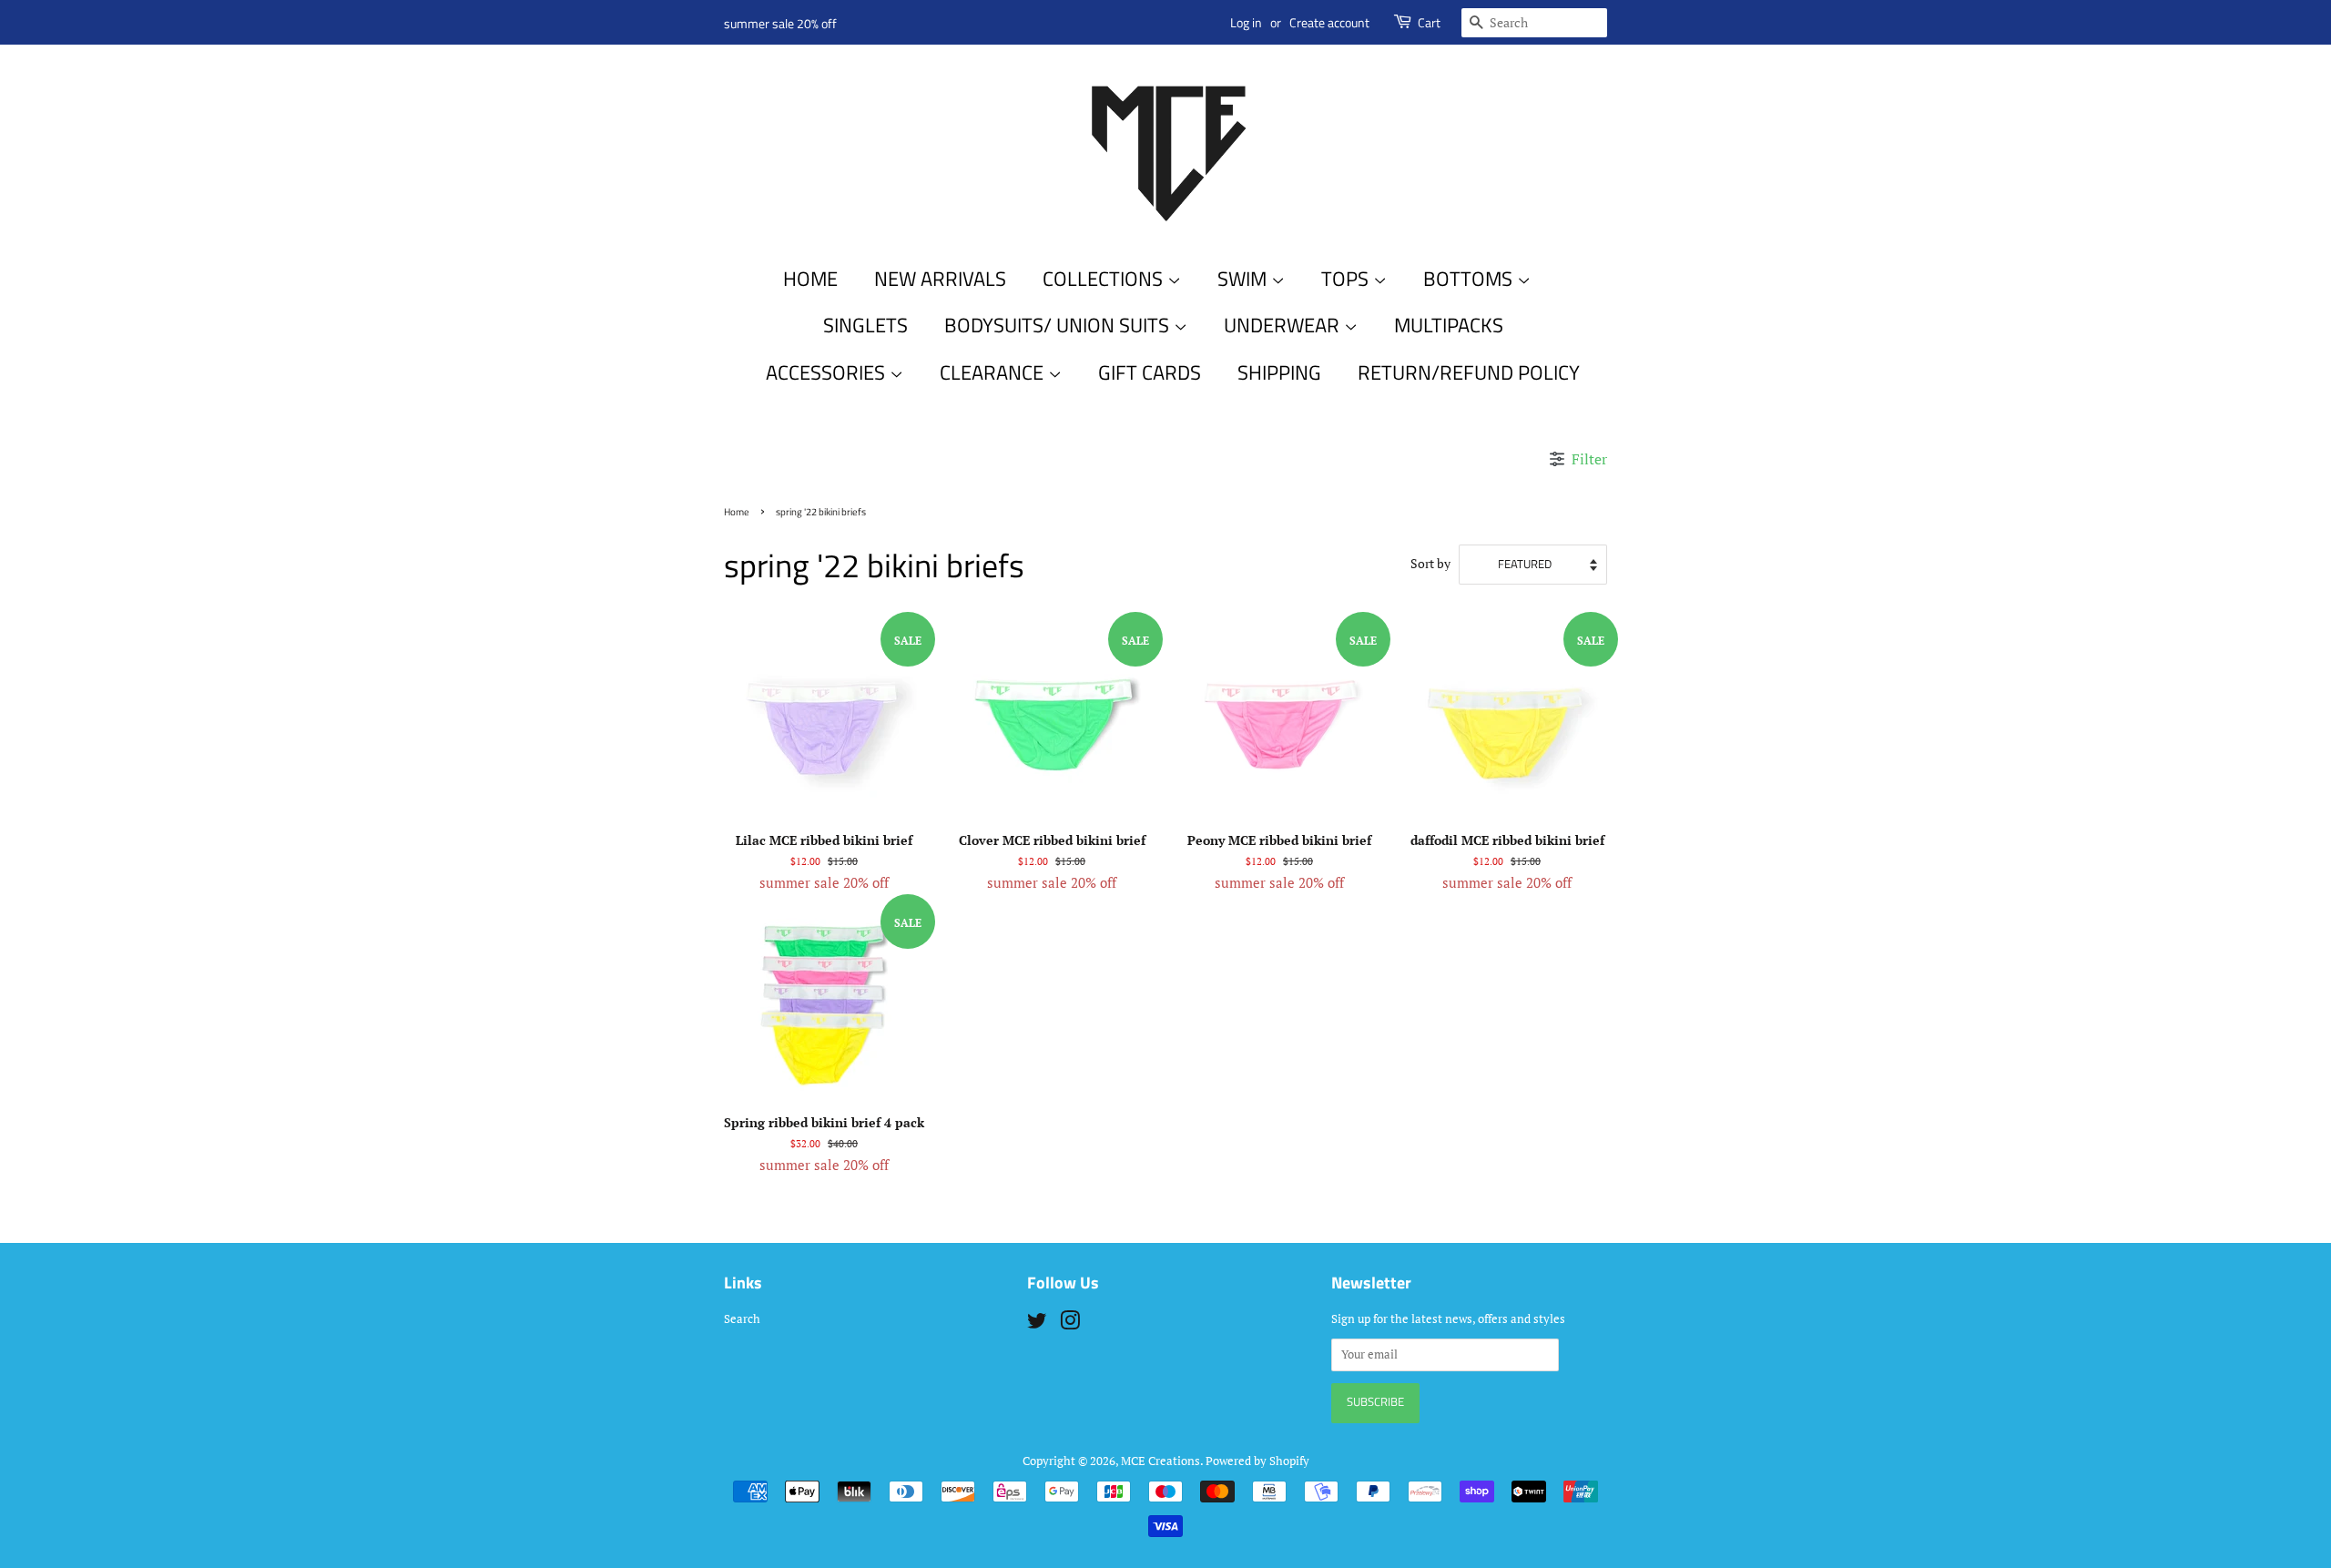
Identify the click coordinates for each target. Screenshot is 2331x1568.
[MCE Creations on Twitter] (1037, 1324)
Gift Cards (1150, 372)
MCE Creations (1160, 1461)
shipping (1279, 372)
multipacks (1449, 325)
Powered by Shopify (1257, 1461)
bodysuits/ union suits (1059, 325)
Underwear (1284, 325)
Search (742, 1319)
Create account (1329, 22)
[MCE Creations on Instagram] (1070, 1324)
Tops (1347, 279)
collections (1105, 279)
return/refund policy (1469, 372)
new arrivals (940, 279)
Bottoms (1470, 279)
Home (810, 279)
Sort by (1430, 564)
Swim (1244, 279)
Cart (1429, 22)
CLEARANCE (994, 372)
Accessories (828, 372)
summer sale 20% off (780, 23)
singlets (865, 325)
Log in (1246, 22)
